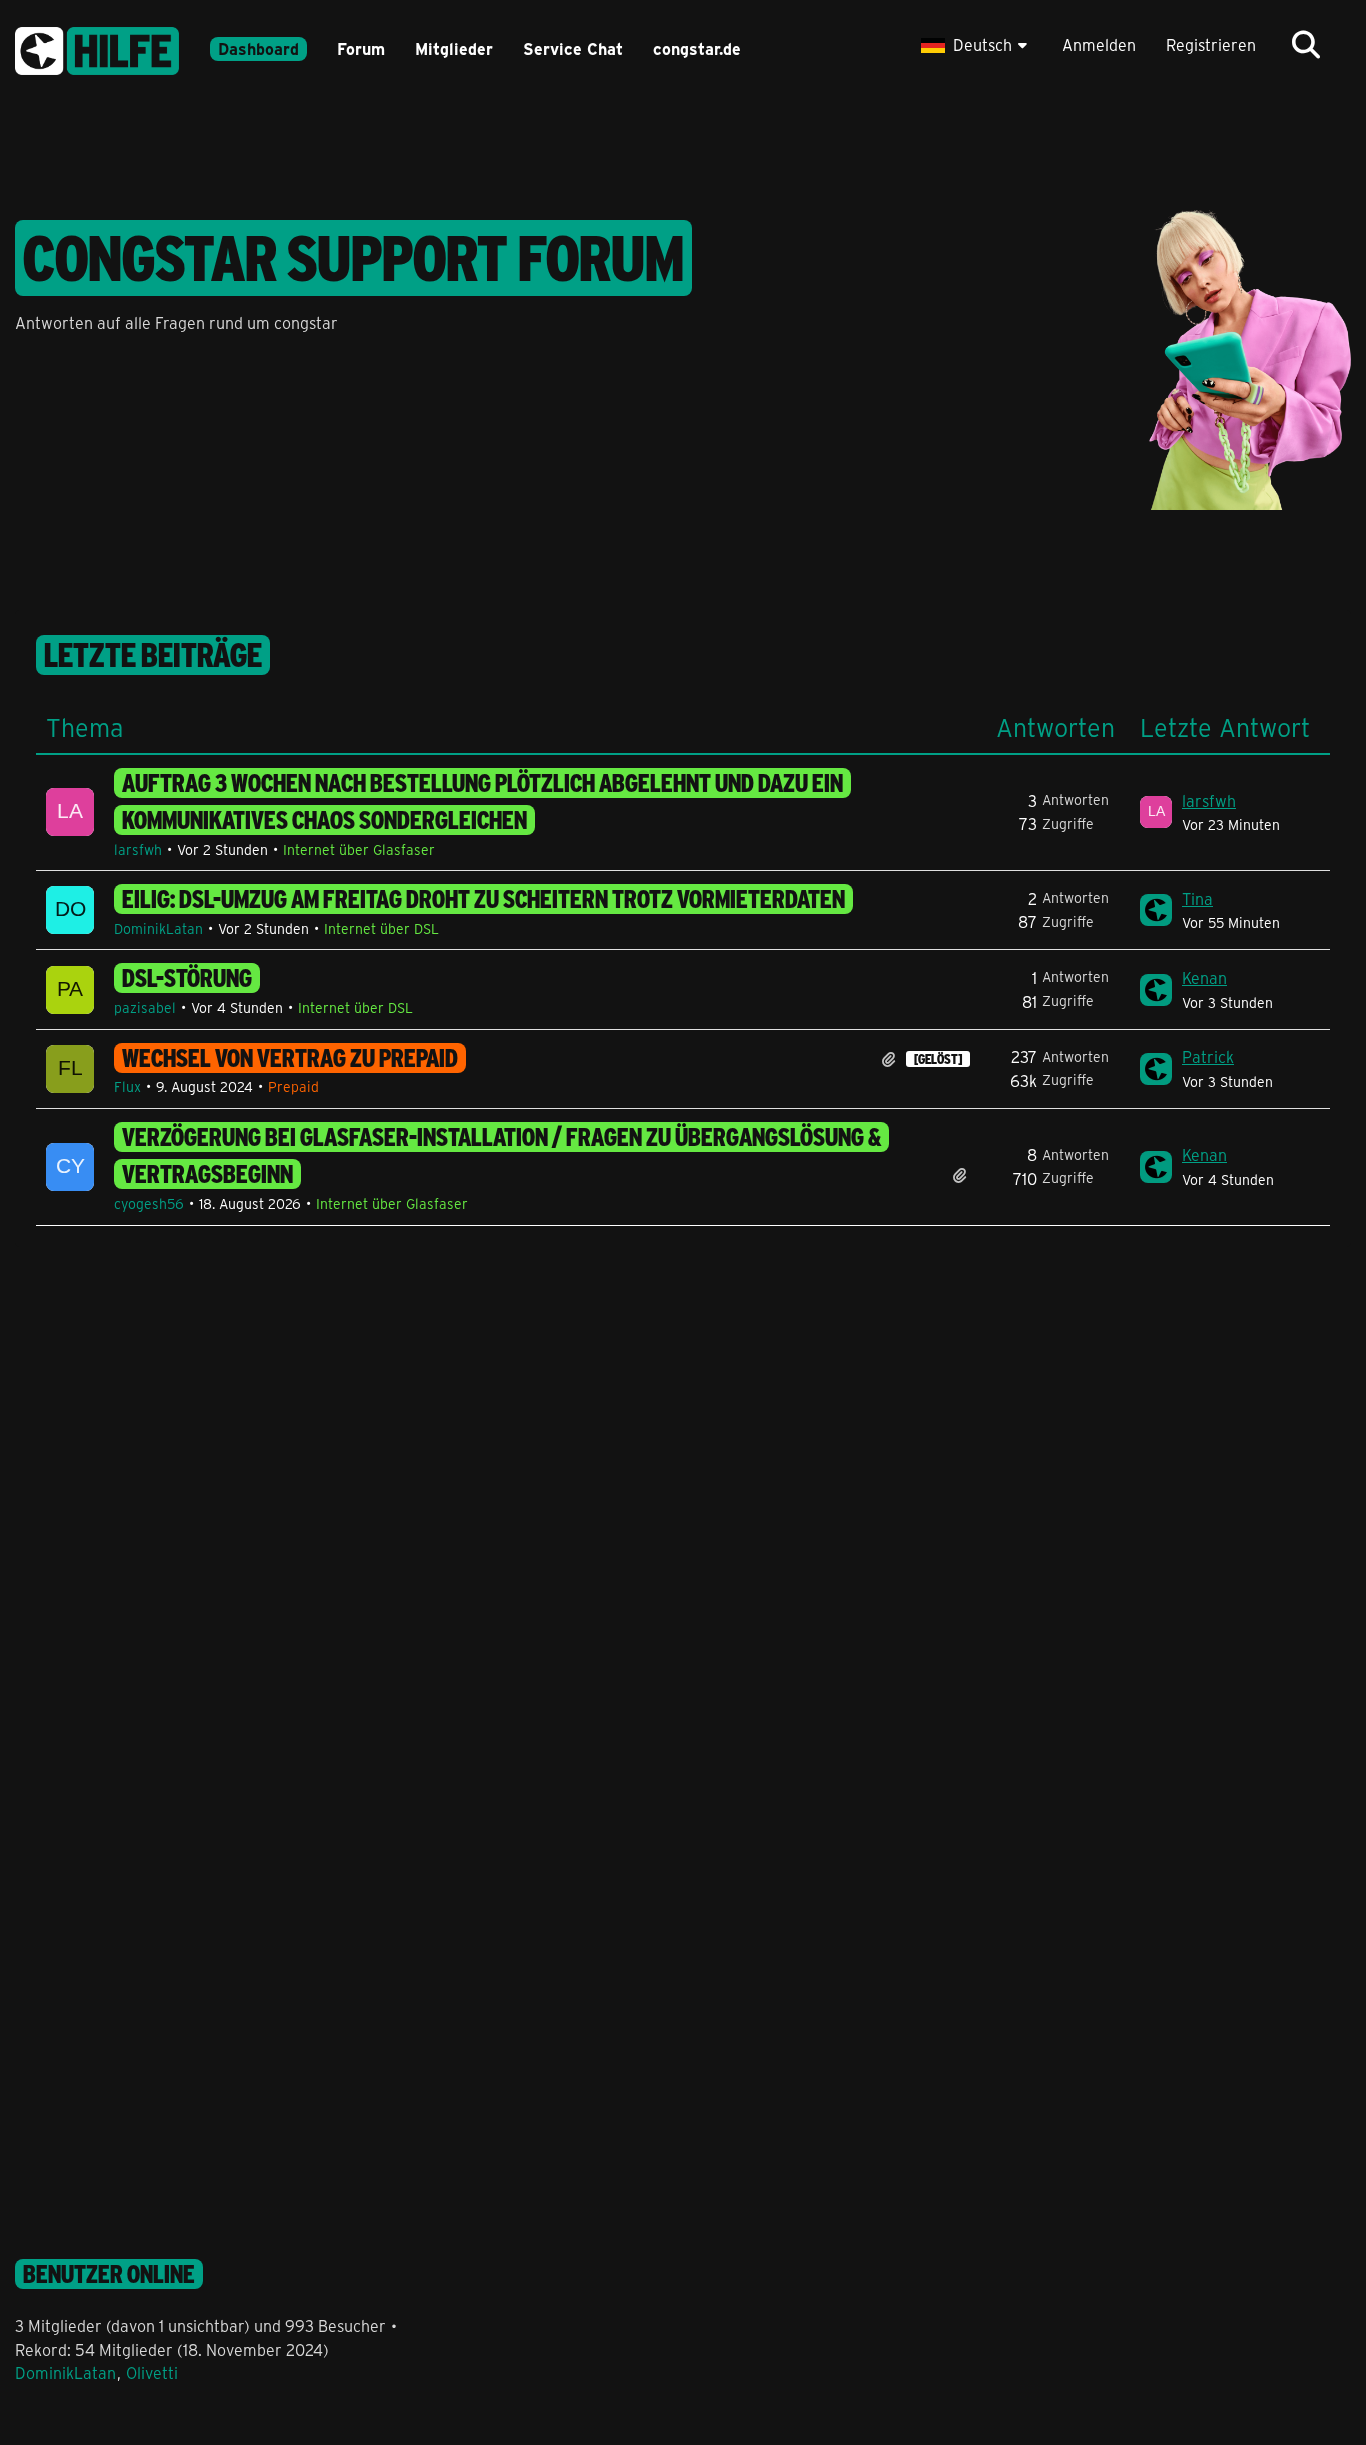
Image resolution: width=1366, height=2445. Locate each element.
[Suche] (1306, 45)
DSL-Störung (187, 978)
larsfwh (138, 849)
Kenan (1204, 977)
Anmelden (1099, 44)
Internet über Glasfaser (359, 849)
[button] (976, 45)
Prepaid (293, 1086)
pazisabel (145, 1007)
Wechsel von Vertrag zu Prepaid (290, 1058)
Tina (1197, 898)
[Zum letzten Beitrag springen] (1156, 812)
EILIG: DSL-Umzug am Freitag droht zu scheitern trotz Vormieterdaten (483, 899)
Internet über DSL (381, 928)
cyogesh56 (149, 1203)
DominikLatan (158, 928)
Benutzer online (109, 2274)
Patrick (1208, 1056)
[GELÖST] (938, 1059)
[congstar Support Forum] (97, 47)
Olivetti (152, 2372)
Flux (127, 1086)
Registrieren (1211, 44)
